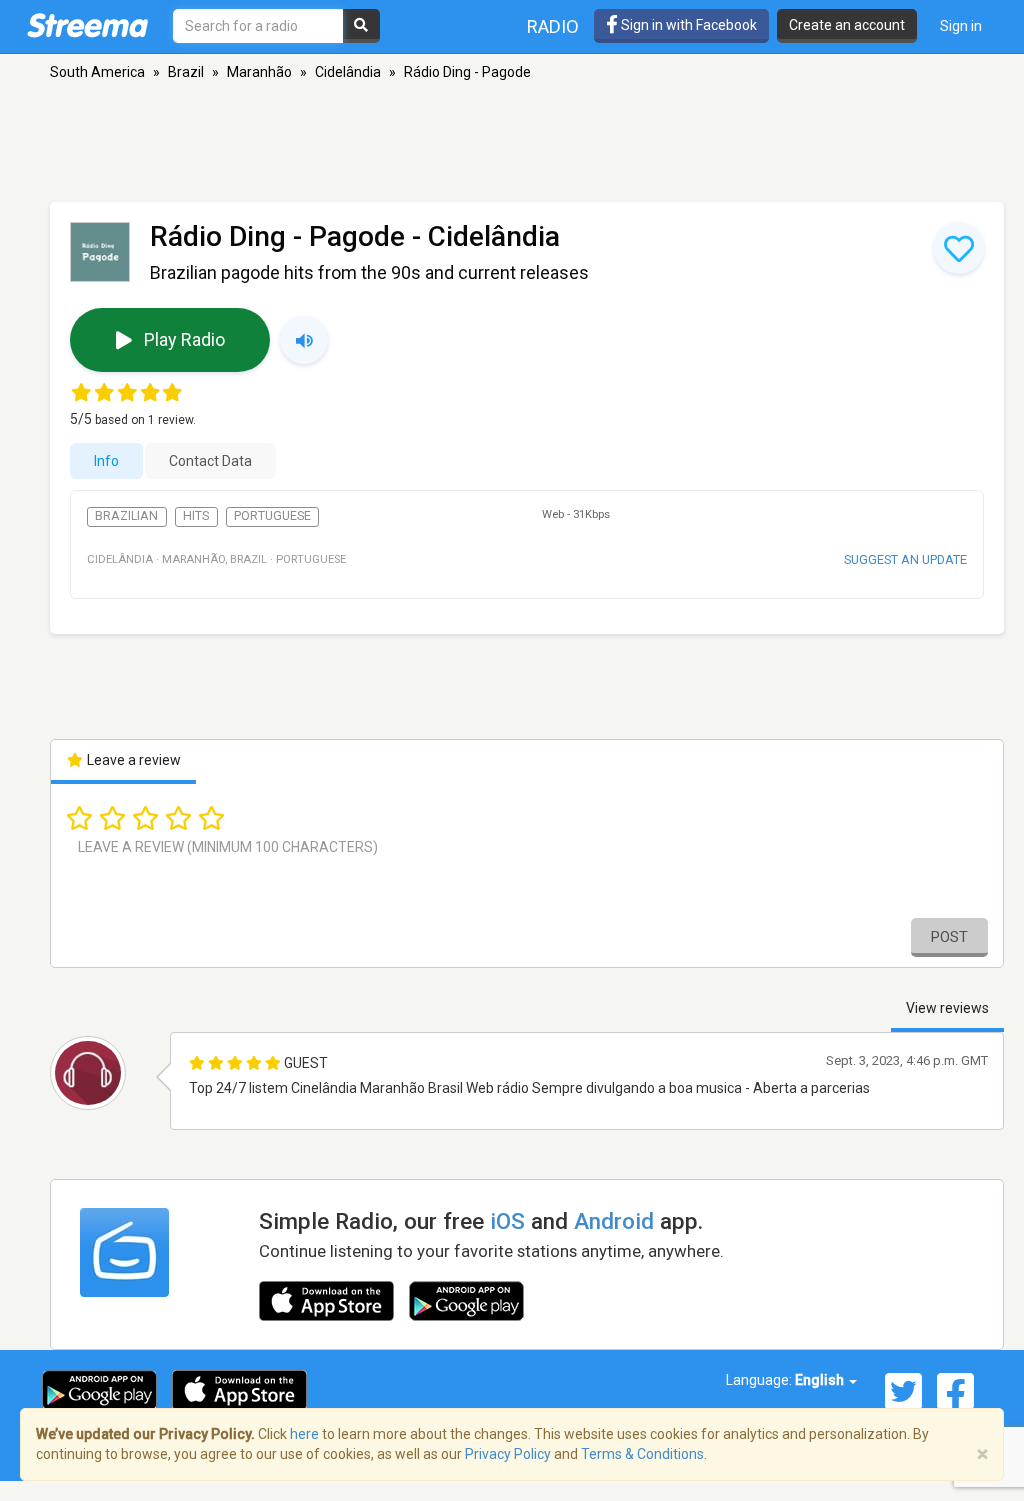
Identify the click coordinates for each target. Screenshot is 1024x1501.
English (821, 1380)
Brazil (186, 72)
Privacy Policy (508, 1454)
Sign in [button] (961, 26)
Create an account (847, 25)
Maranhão (259, 72)
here (304, 1434)
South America (97, 72)
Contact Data (210, 461)
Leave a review (132, 760)
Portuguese (272, 516)
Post (949, 937)
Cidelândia (348, 72)
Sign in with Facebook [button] (687, 25)
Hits (196, 516)
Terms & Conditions (642, 1454)
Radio (553, 26)
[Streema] (87, 25)
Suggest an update (905, 559)
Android (614, 1221)
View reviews (947, 1008)
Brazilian (126, 516)
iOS (507, 1221)
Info (106, 461)
